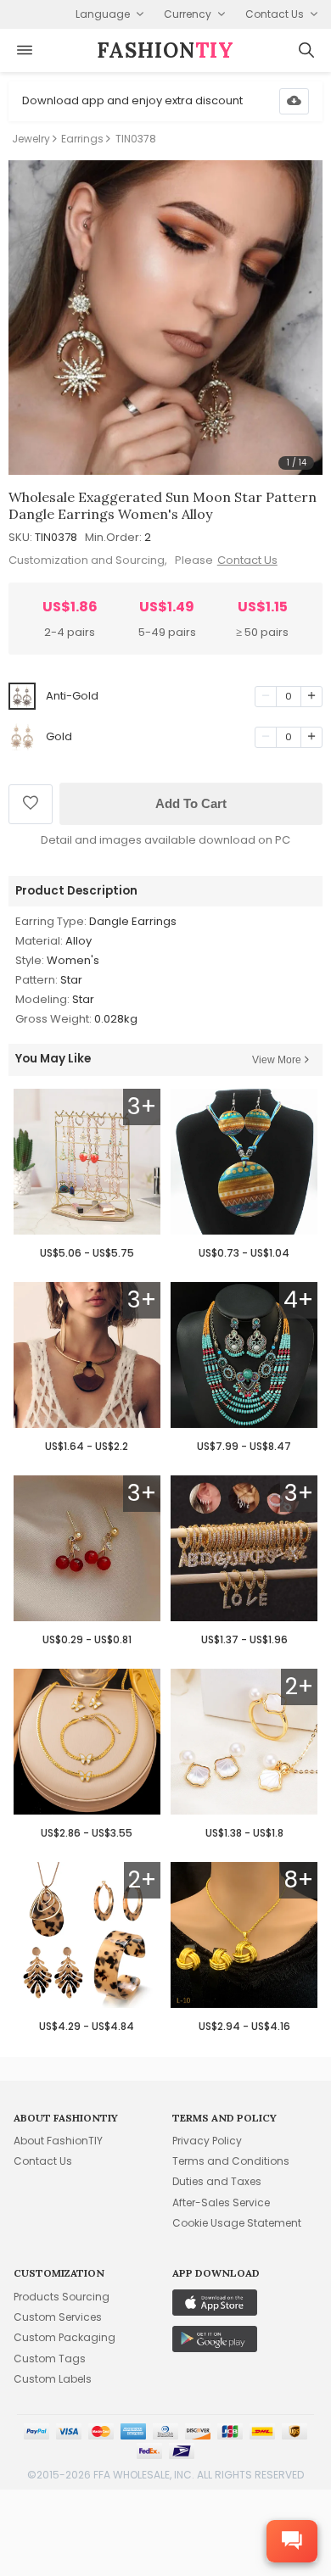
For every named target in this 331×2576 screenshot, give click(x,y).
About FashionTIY (58, 2141)
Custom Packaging (65, 2337)
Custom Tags (50, 2359)
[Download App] (294, 101)
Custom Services (58, 2317)
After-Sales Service (221, 2202)
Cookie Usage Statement (237, 2223)
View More (277, 1060)
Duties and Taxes (217, 2181)
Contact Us (247, 560)
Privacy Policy (207, 2141)
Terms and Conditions (231, 2161)
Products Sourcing (62, 2297)
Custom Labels (53, 2379)
